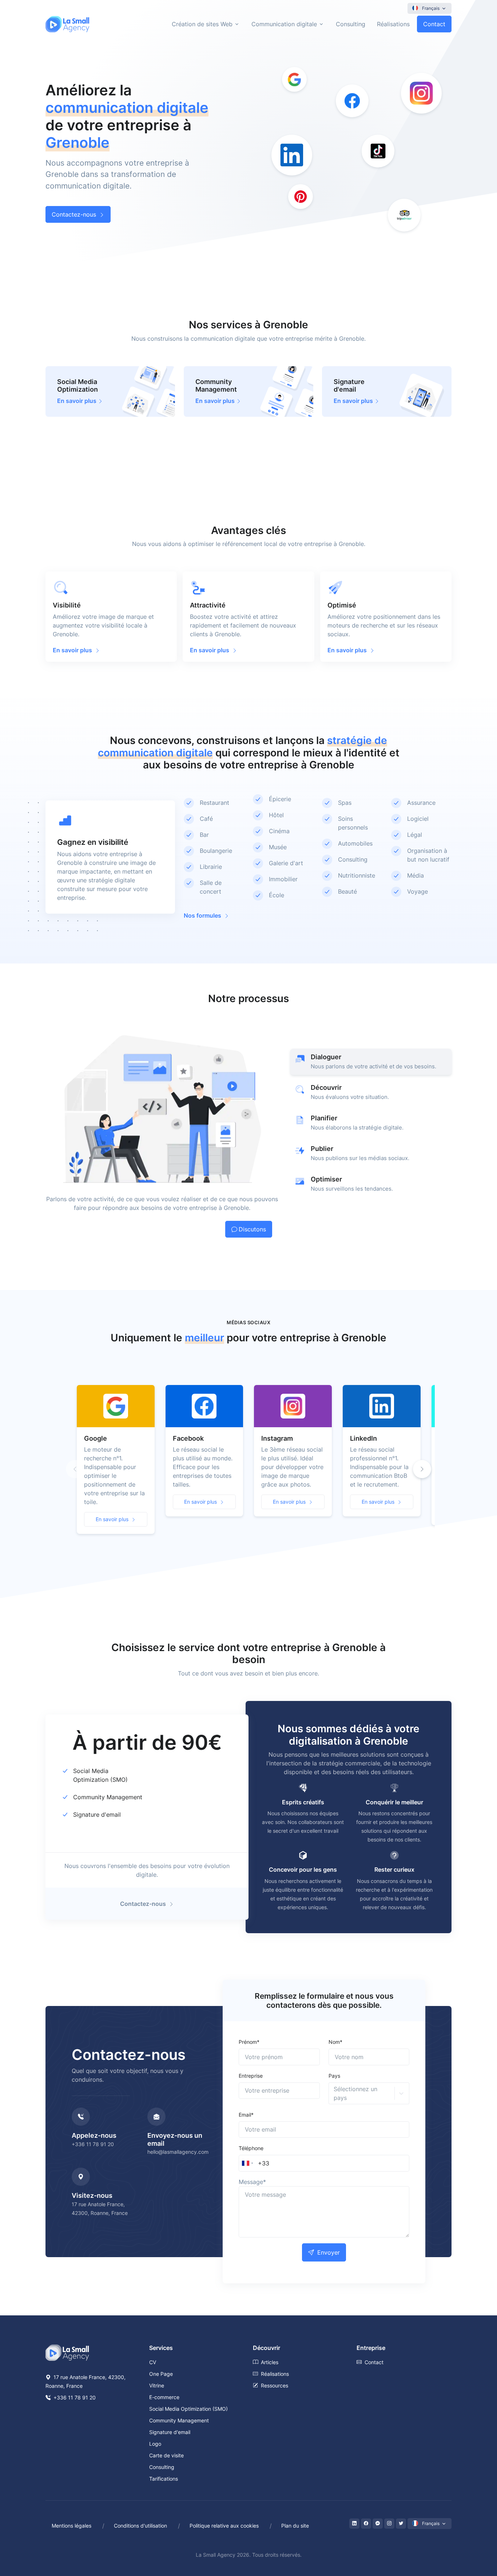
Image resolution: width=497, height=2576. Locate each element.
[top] (476, 2537)
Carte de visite (166, 2455)
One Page (161, 2374)
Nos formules (202, 915)
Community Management (108, 1797)
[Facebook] (366, 2524)
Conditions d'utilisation (140, 2526)
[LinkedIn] (354, 2524)
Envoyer (329, 2252)
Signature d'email (97, 1815)
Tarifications (164, 2479)
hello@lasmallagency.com (178, 2152)
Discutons (252, 1229)
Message (252, 2182)
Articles (270, 2362)
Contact (434, 24)
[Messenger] (378, 2524)
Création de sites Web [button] (202, 24)
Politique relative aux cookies (224, 2526)
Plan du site (295, 2526)
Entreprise (251, 2076)
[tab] (371, 1062)
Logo (155, 2444)
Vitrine (157, 2385)
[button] (422, 1469)
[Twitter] (401, 2524)
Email (246, 2115)
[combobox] (335, 2093)
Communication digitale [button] (284, 24)
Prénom (249, 2042)
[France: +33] (247, 2163)
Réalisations (393, 24)
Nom (335, 2042)
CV (153, 2362)
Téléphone (251, 2148)
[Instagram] (389, 2524)
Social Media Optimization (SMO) (188, 2409)
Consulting (351, 24)
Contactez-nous (74, 214)
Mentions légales (71, 2526)
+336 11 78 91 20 (93, 2144)
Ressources (275, 2385)
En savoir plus (112, 1519)
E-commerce (164, 2397)
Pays (334, 2076)
